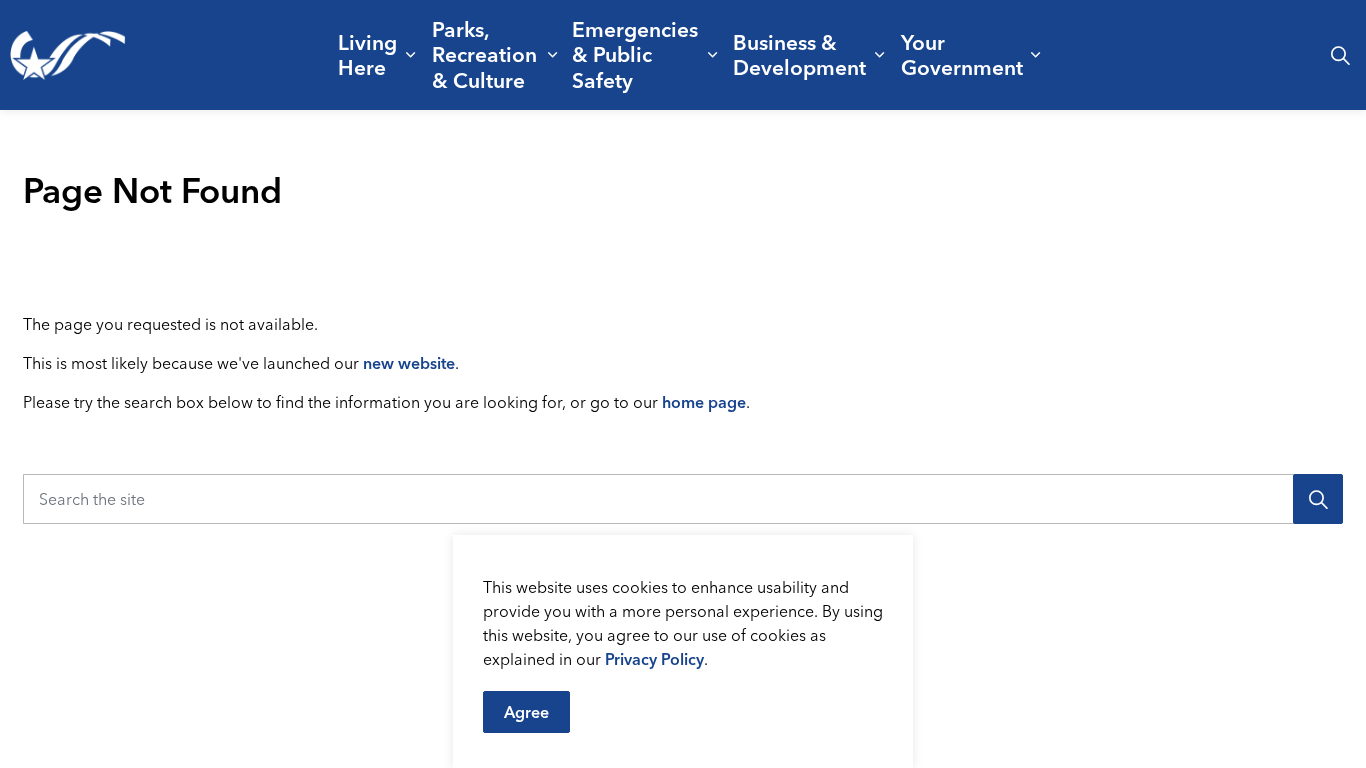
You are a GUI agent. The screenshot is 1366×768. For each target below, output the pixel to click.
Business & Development (799, 54)
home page (704, 402)
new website (409, 363)
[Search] (1318, 499)
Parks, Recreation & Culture (484, 54)
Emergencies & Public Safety (635, 54)
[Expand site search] (1340, 55)
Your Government (962, 54)
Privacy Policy (654, 659)
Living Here (367, 54)
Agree (526, 712)
